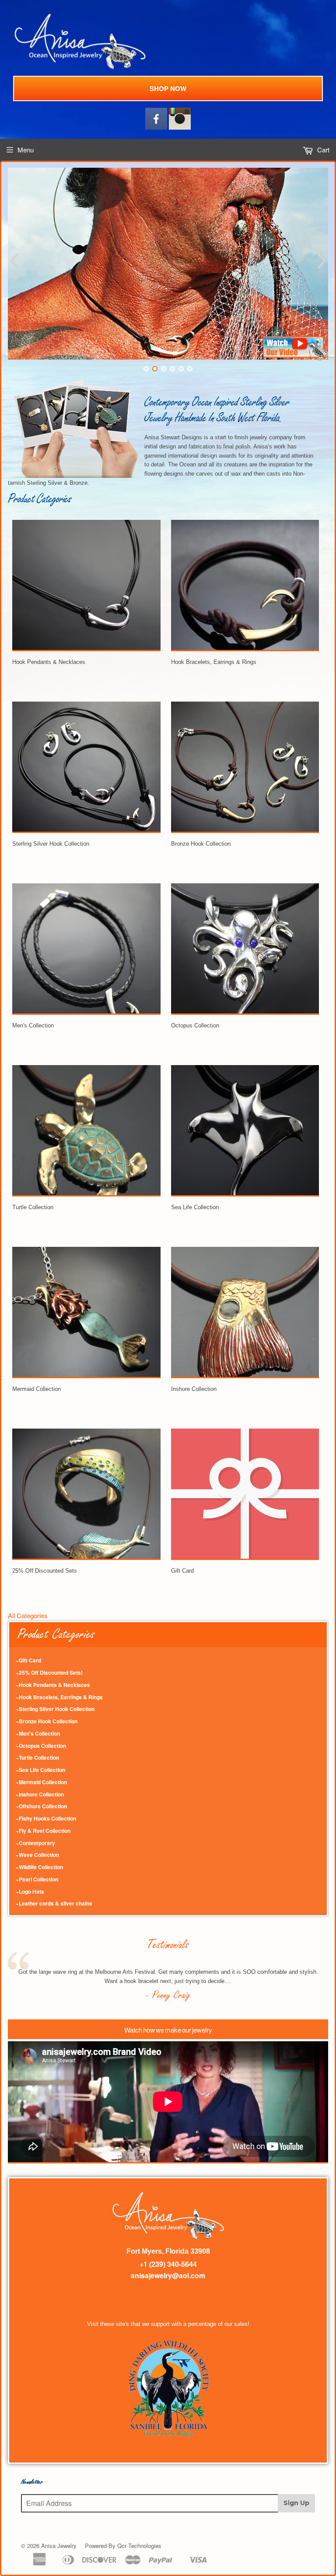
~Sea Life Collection (40, 1770)
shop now (168, 88)
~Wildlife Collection (39, 1867)
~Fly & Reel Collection (43, 1831)
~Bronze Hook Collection (47, 1721)
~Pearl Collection (37, 1879)
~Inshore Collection (40, 1794)
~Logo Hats (30, 1891)
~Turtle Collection (37, 1757)
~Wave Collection (37, 1855)
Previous (13, 261)
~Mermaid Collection (41, 1782)
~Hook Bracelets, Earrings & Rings (59, 1697)
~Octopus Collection (41, 1746)
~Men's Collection (38, 1733)
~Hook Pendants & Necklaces (53, 1685)
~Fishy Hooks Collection (46, 1818)
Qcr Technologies (139, 2546)
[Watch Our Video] (295, 358)
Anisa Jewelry (59, 2546)
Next (323, 261)
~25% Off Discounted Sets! (49, 1673)
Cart (322, 150)
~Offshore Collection (41, 1806)
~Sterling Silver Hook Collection (55, 1709)
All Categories (28, 1615)
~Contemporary (35, 1843)
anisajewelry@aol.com (168, 2275)
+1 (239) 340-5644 (168, 2264)
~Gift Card (28, 1660)
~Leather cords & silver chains (54, 1903)
